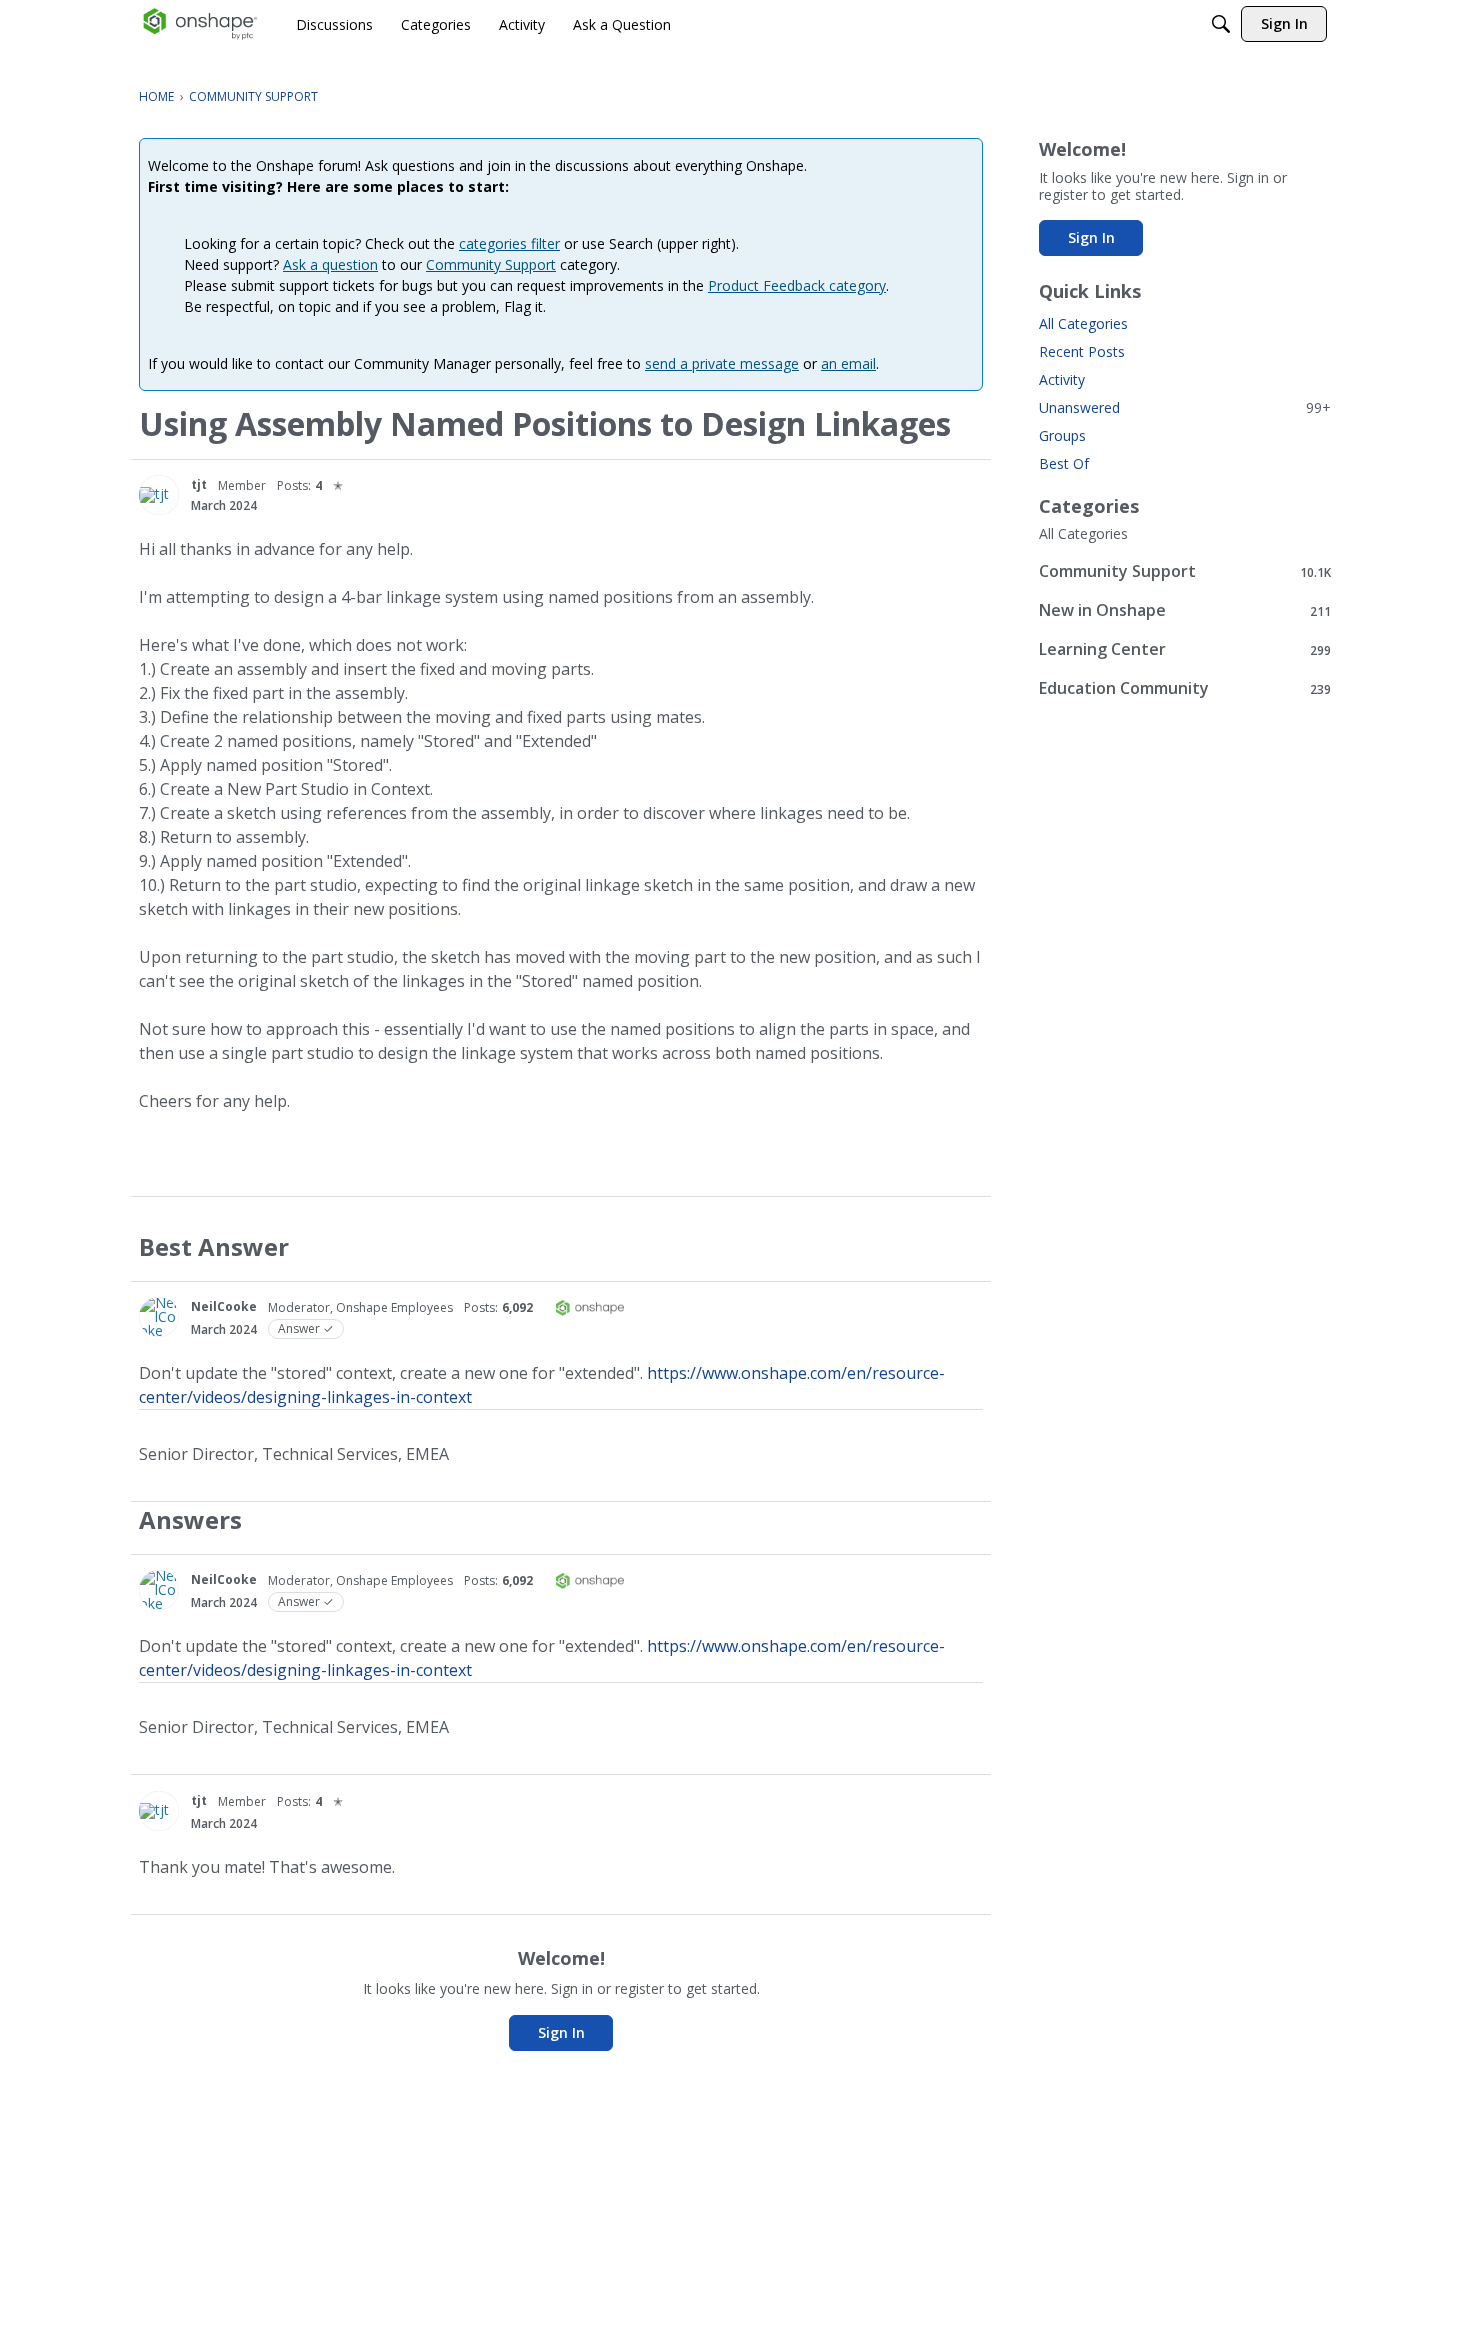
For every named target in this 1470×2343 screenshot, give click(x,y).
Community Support (491, 264)
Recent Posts (1082, 351)
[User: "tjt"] (159, 495)
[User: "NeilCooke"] (159, 1317)
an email (848, 363)
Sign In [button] (561, 2032)
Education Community (1185, 688)
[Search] (1221, 24)
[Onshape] (200, 24)
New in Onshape (1185, 610)
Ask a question (330, 264)
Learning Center (1185, 649)
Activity (1062, 379)
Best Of (1064, 463)
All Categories (1083, 323)
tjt (199, 484)
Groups (1062, 435)
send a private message (722, 363)
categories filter (509, 243)
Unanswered (1185, 407)
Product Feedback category (797, 285)
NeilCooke (224, 1306)
